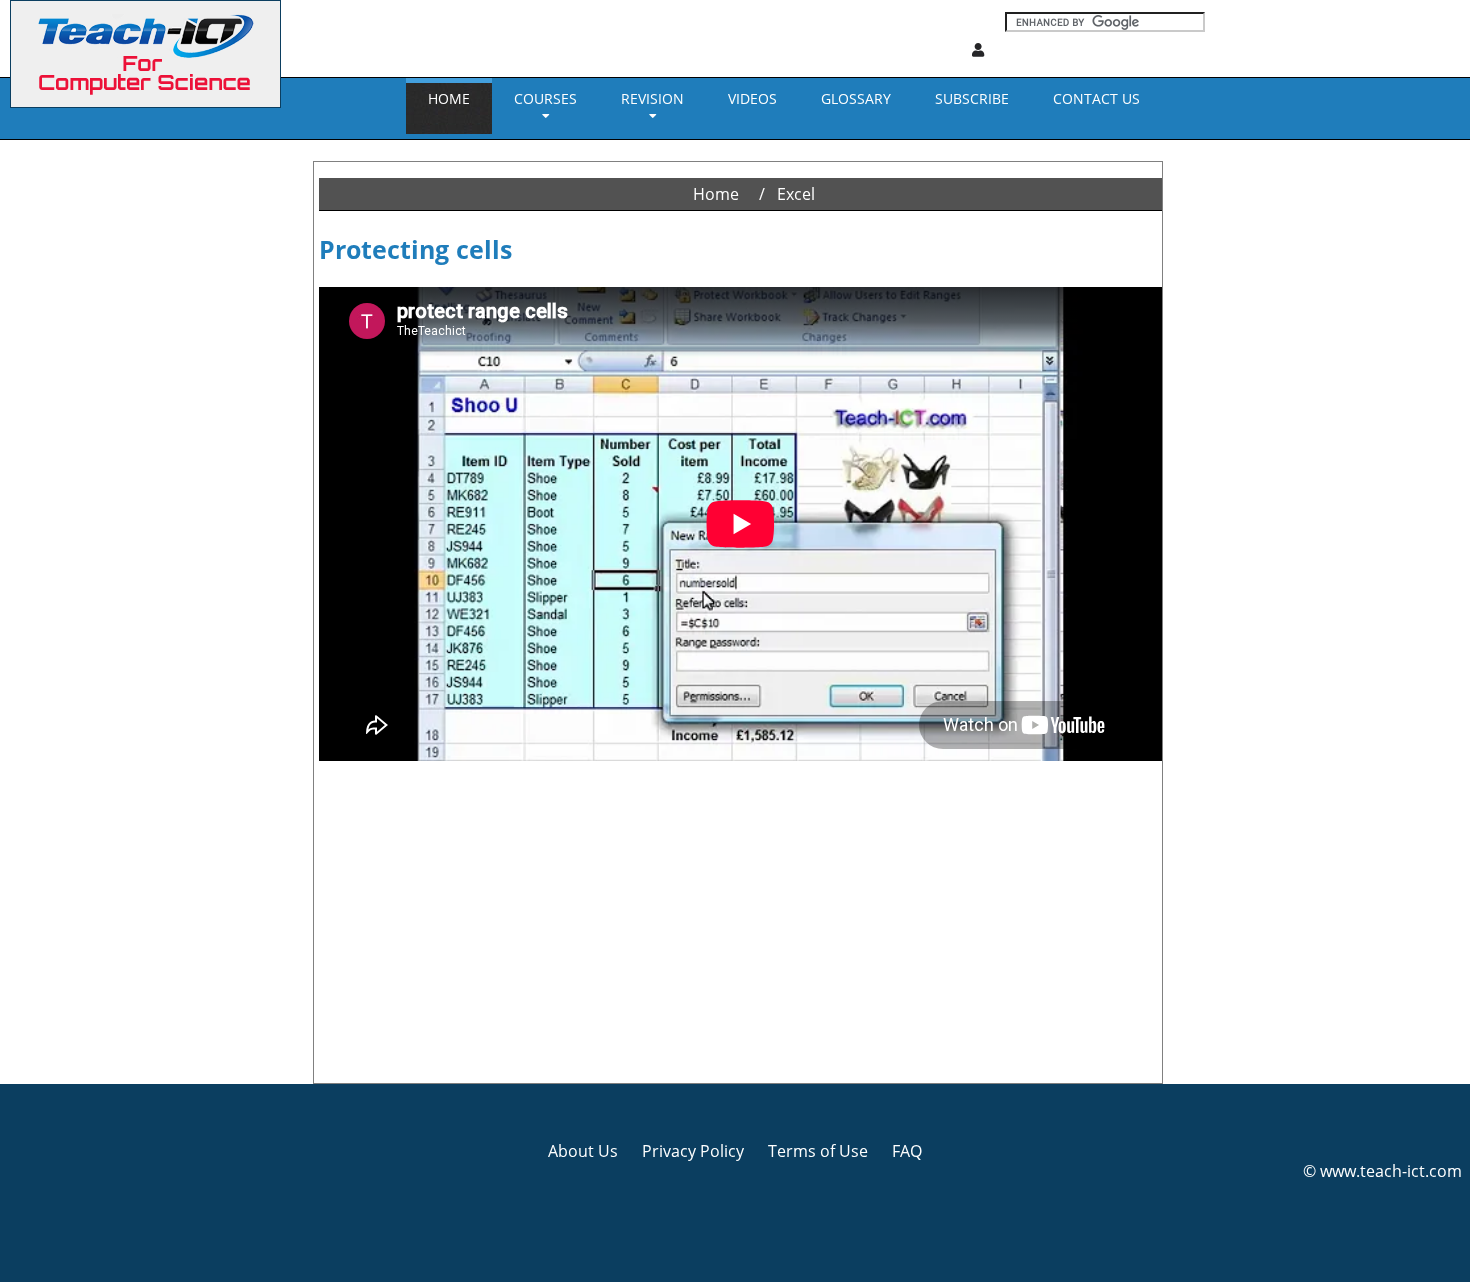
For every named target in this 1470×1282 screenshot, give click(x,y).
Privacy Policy (693, 1151)
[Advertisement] (85, 440)
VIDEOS (752, 98)
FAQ (907, 1151)
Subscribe (972, 98)
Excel (796, 194)
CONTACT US (1096, 98)
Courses (545, 98)
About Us (583, 1151)
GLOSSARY (856, 98)
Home (449, 98)
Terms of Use (818, 1151)
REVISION (652, 98)
